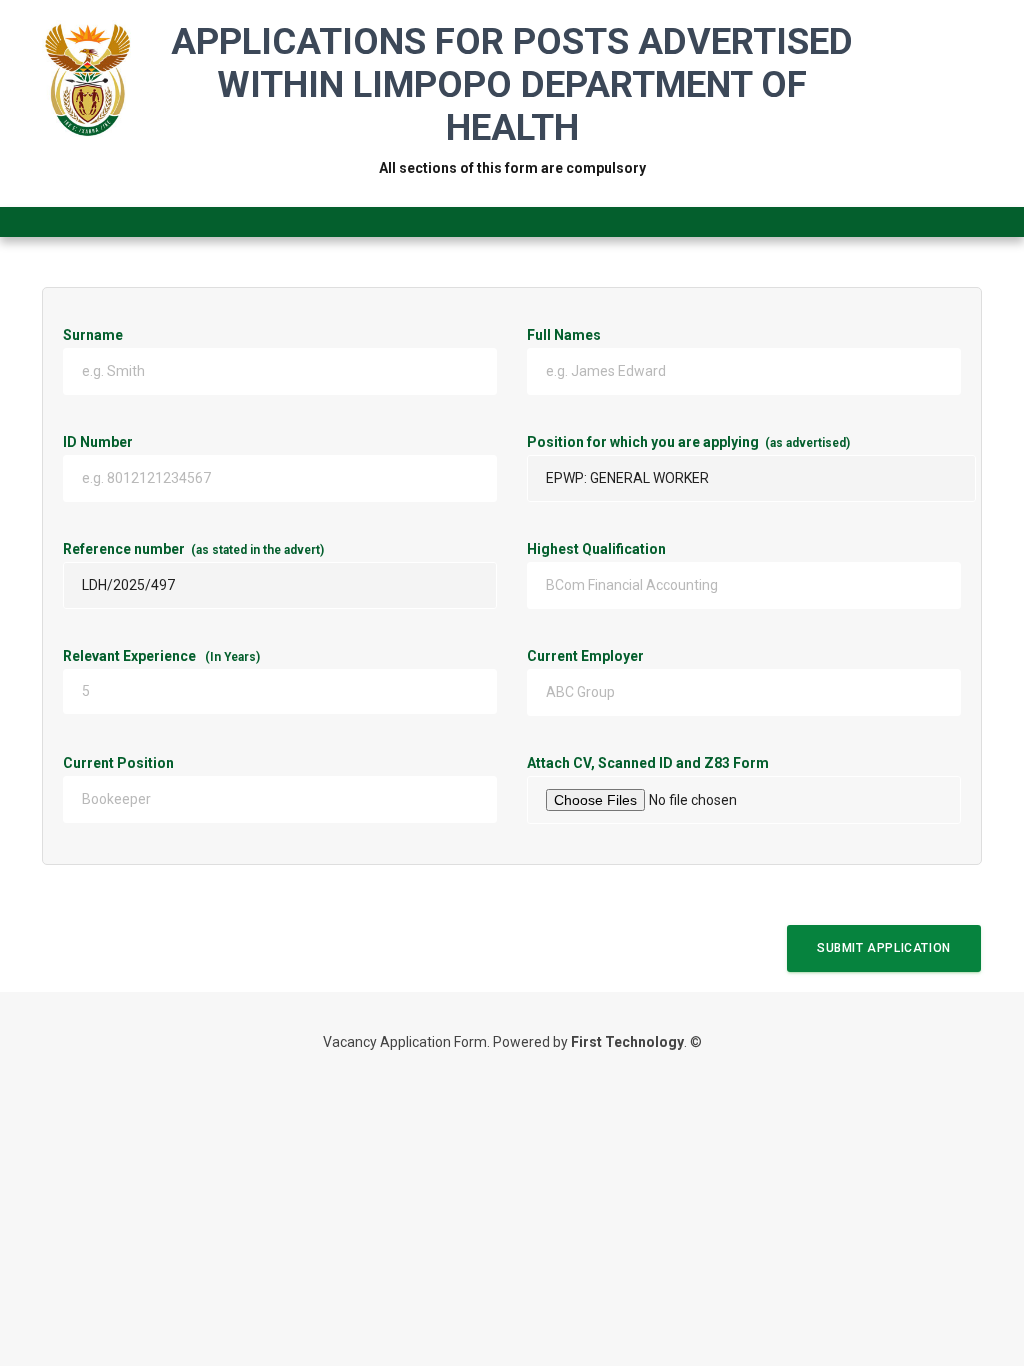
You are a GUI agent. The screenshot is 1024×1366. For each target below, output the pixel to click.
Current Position (207, 763)
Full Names (564, 335)
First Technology (627, 1042)
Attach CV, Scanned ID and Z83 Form (744, 763)
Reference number (193, 549)
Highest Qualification (596, 549)
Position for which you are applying (688, 442)
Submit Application (884, 948)
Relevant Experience (161, 656)
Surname (93, 335)
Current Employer (674, 656)
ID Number (200, 442)
